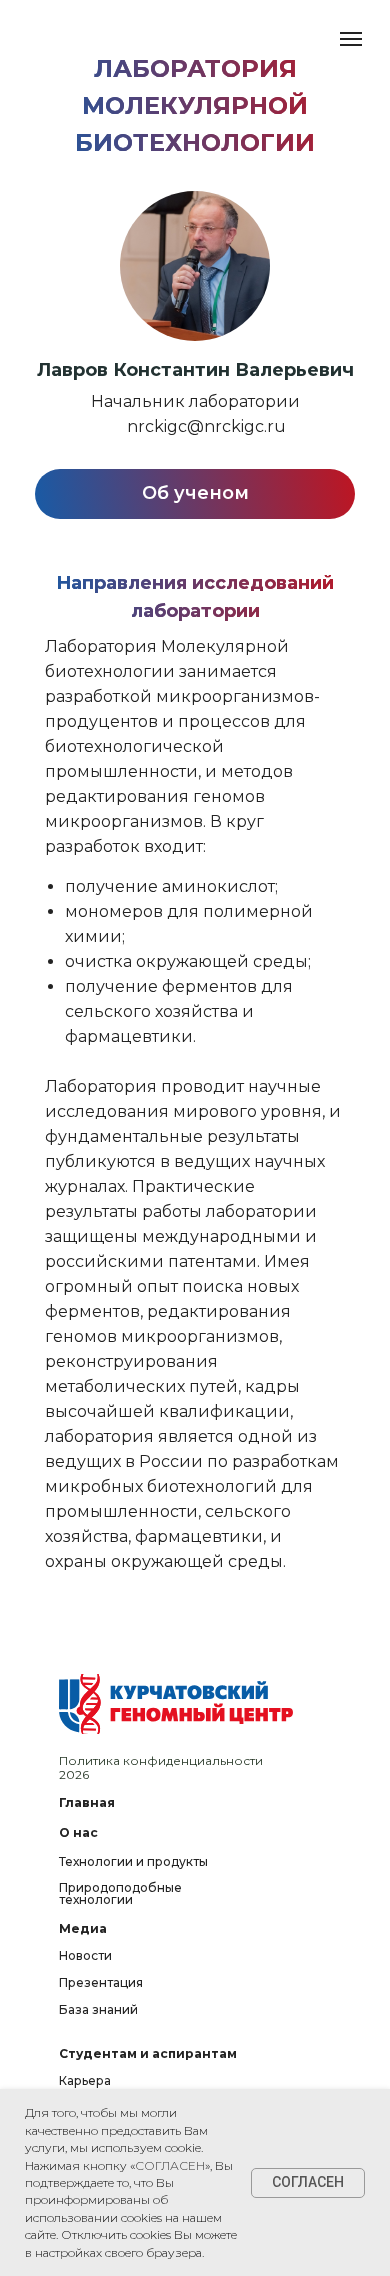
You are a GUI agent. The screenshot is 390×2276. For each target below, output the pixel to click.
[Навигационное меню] (351, 39)
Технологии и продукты (133, 1861)
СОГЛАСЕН (170, 2165)
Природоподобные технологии (120, 1893)
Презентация (101, 1982)
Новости (85, 1955)
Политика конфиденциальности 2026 (161, 1767)
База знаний (98, 2009)
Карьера (85, 2080)
